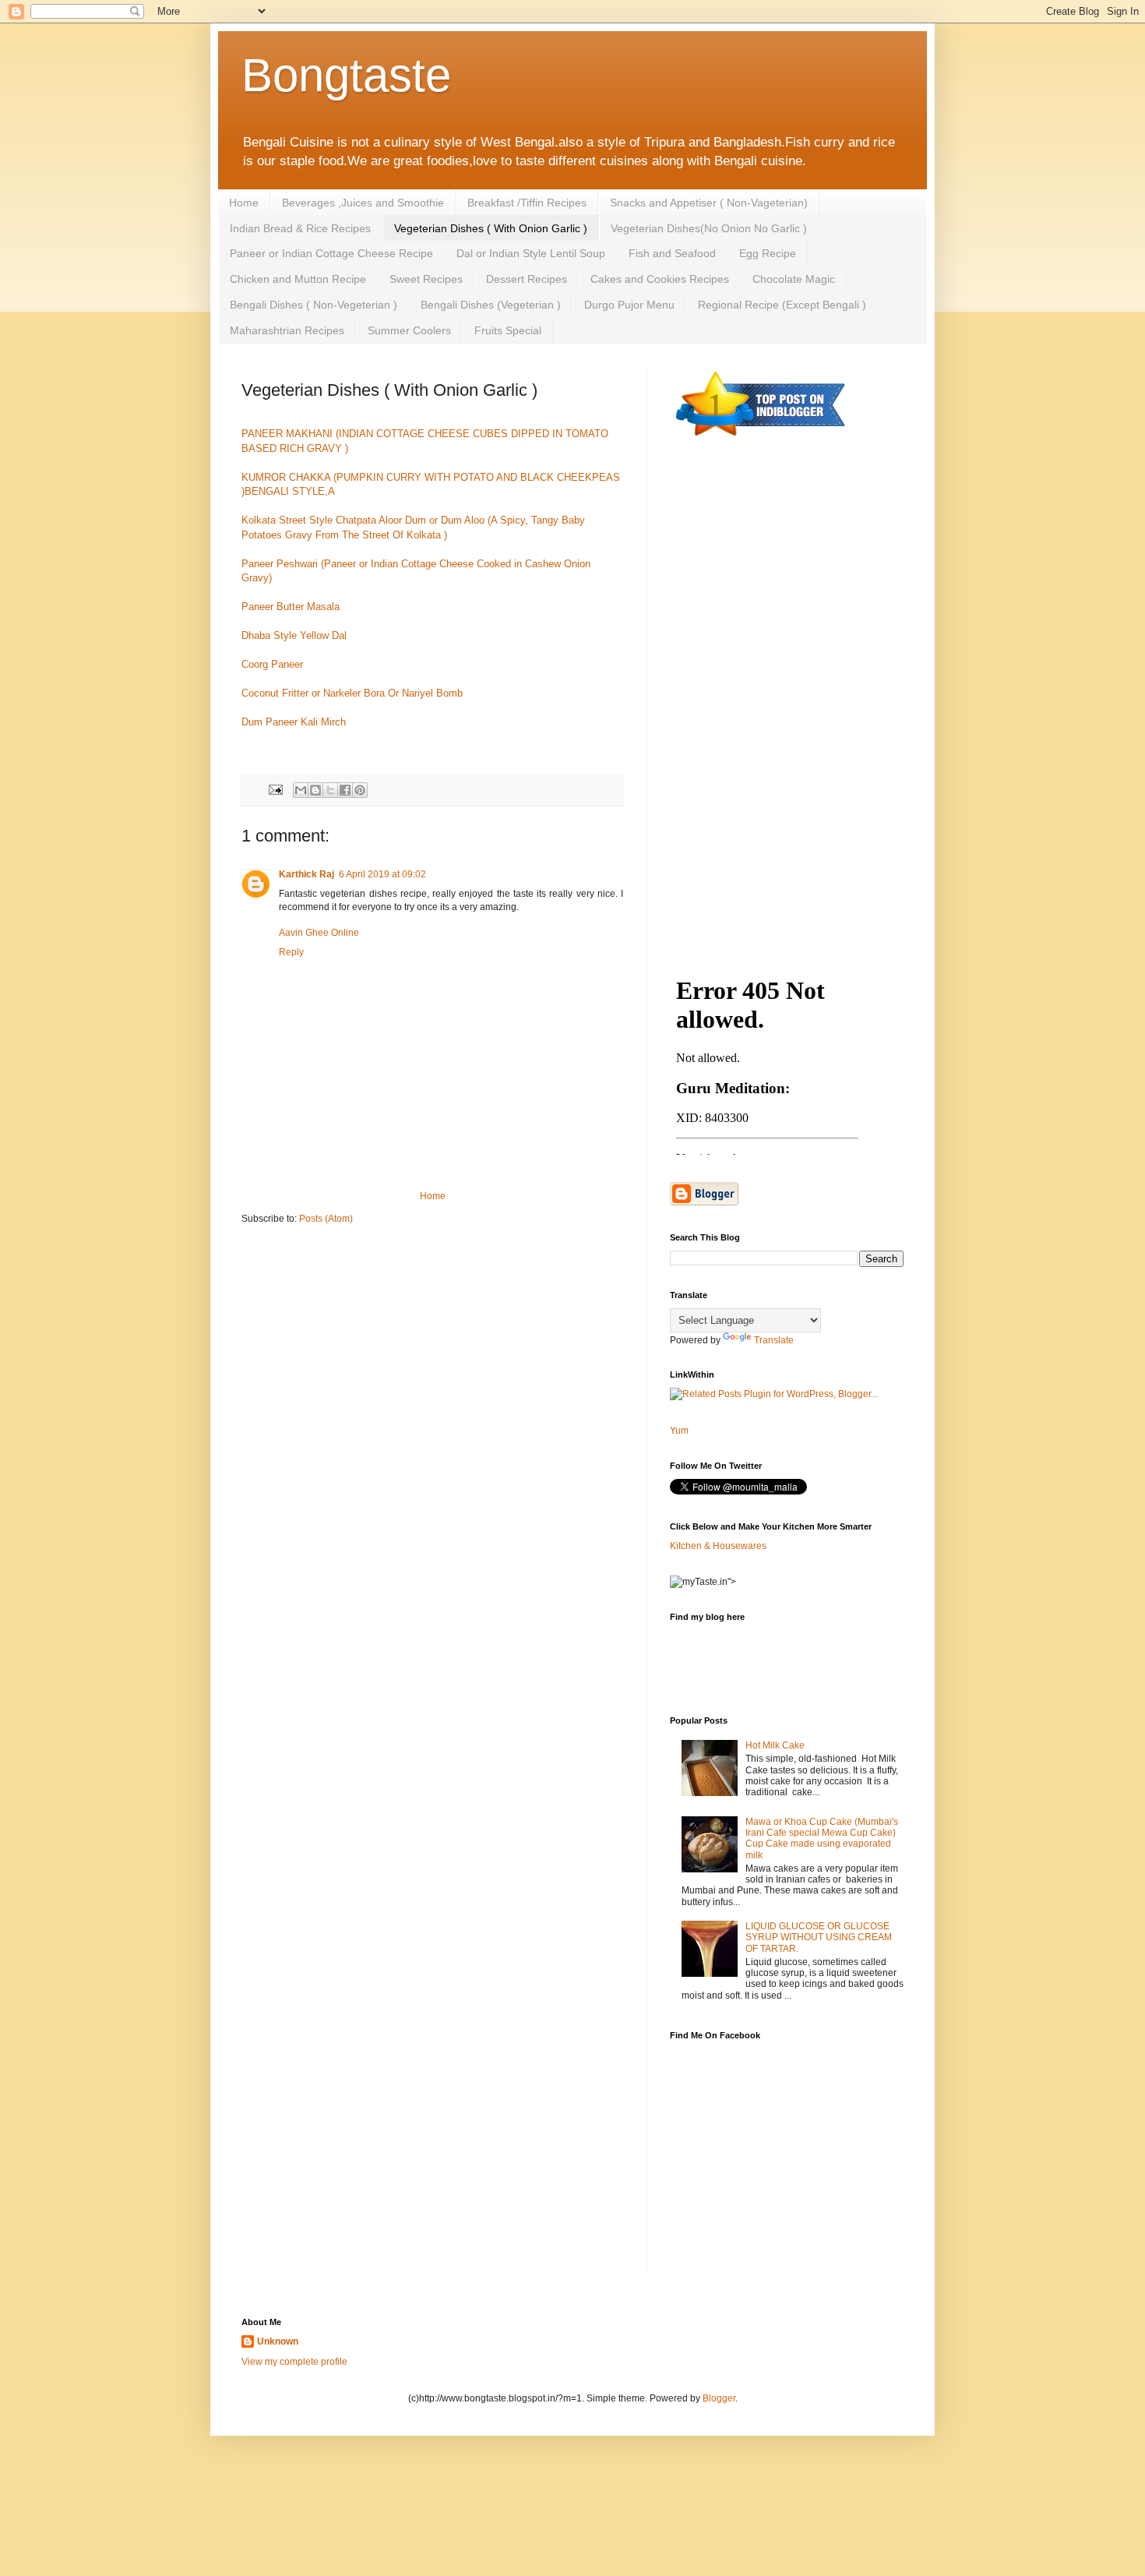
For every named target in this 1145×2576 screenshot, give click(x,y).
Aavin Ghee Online (319, 933)
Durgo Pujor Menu (629, 305)
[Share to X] (330, 790)
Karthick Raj (307, 874)
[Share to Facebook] (345, 790)
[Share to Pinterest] (360, 790)
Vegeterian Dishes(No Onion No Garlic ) (709, 228)
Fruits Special (508, 330)
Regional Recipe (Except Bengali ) (782, 305)
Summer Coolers (409, 330)
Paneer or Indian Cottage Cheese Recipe (331, 253)
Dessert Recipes (527, 279)
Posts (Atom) (326, 1219)
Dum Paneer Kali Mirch (294, 722)
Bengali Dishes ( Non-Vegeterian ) (314, 305)
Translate (774, 1340)
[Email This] (301, 790)
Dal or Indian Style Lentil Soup (531, 253)
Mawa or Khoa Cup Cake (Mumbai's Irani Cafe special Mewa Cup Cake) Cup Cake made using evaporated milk (822, 1838)
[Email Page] (275, 789)
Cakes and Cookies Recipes (660, 279)
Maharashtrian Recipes (287, 330)
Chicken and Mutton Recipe (298, 279)
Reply (291, 952)
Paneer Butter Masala (291, 607)
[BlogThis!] (315, 790)
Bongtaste (346, 75)
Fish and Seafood (672, 253)
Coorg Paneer (272, 664)
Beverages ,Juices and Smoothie (363, 203)
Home (244, 203)
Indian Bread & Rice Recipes (300, 228)
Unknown (278, 2341)
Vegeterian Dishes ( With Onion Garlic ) (491, 228)
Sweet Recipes (426, 279)
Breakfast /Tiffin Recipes (527, 203)
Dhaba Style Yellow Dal (294, 635)
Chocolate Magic (794, 279)
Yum (679, 1431)
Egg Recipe (768, 253)
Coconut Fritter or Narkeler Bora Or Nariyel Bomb (352, 693)
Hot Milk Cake (775, 1745)
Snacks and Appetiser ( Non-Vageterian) (709, 203)
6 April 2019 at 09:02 (382, 874)
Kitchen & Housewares (718, 1546)
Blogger (719, 2398)
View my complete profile (294, 2362)
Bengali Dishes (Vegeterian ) (491, 305)
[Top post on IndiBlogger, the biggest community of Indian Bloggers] (761, 439)
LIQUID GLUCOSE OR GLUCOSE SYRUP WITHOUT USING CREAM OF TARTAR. (819, 1937)
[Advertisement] (787, 703)
